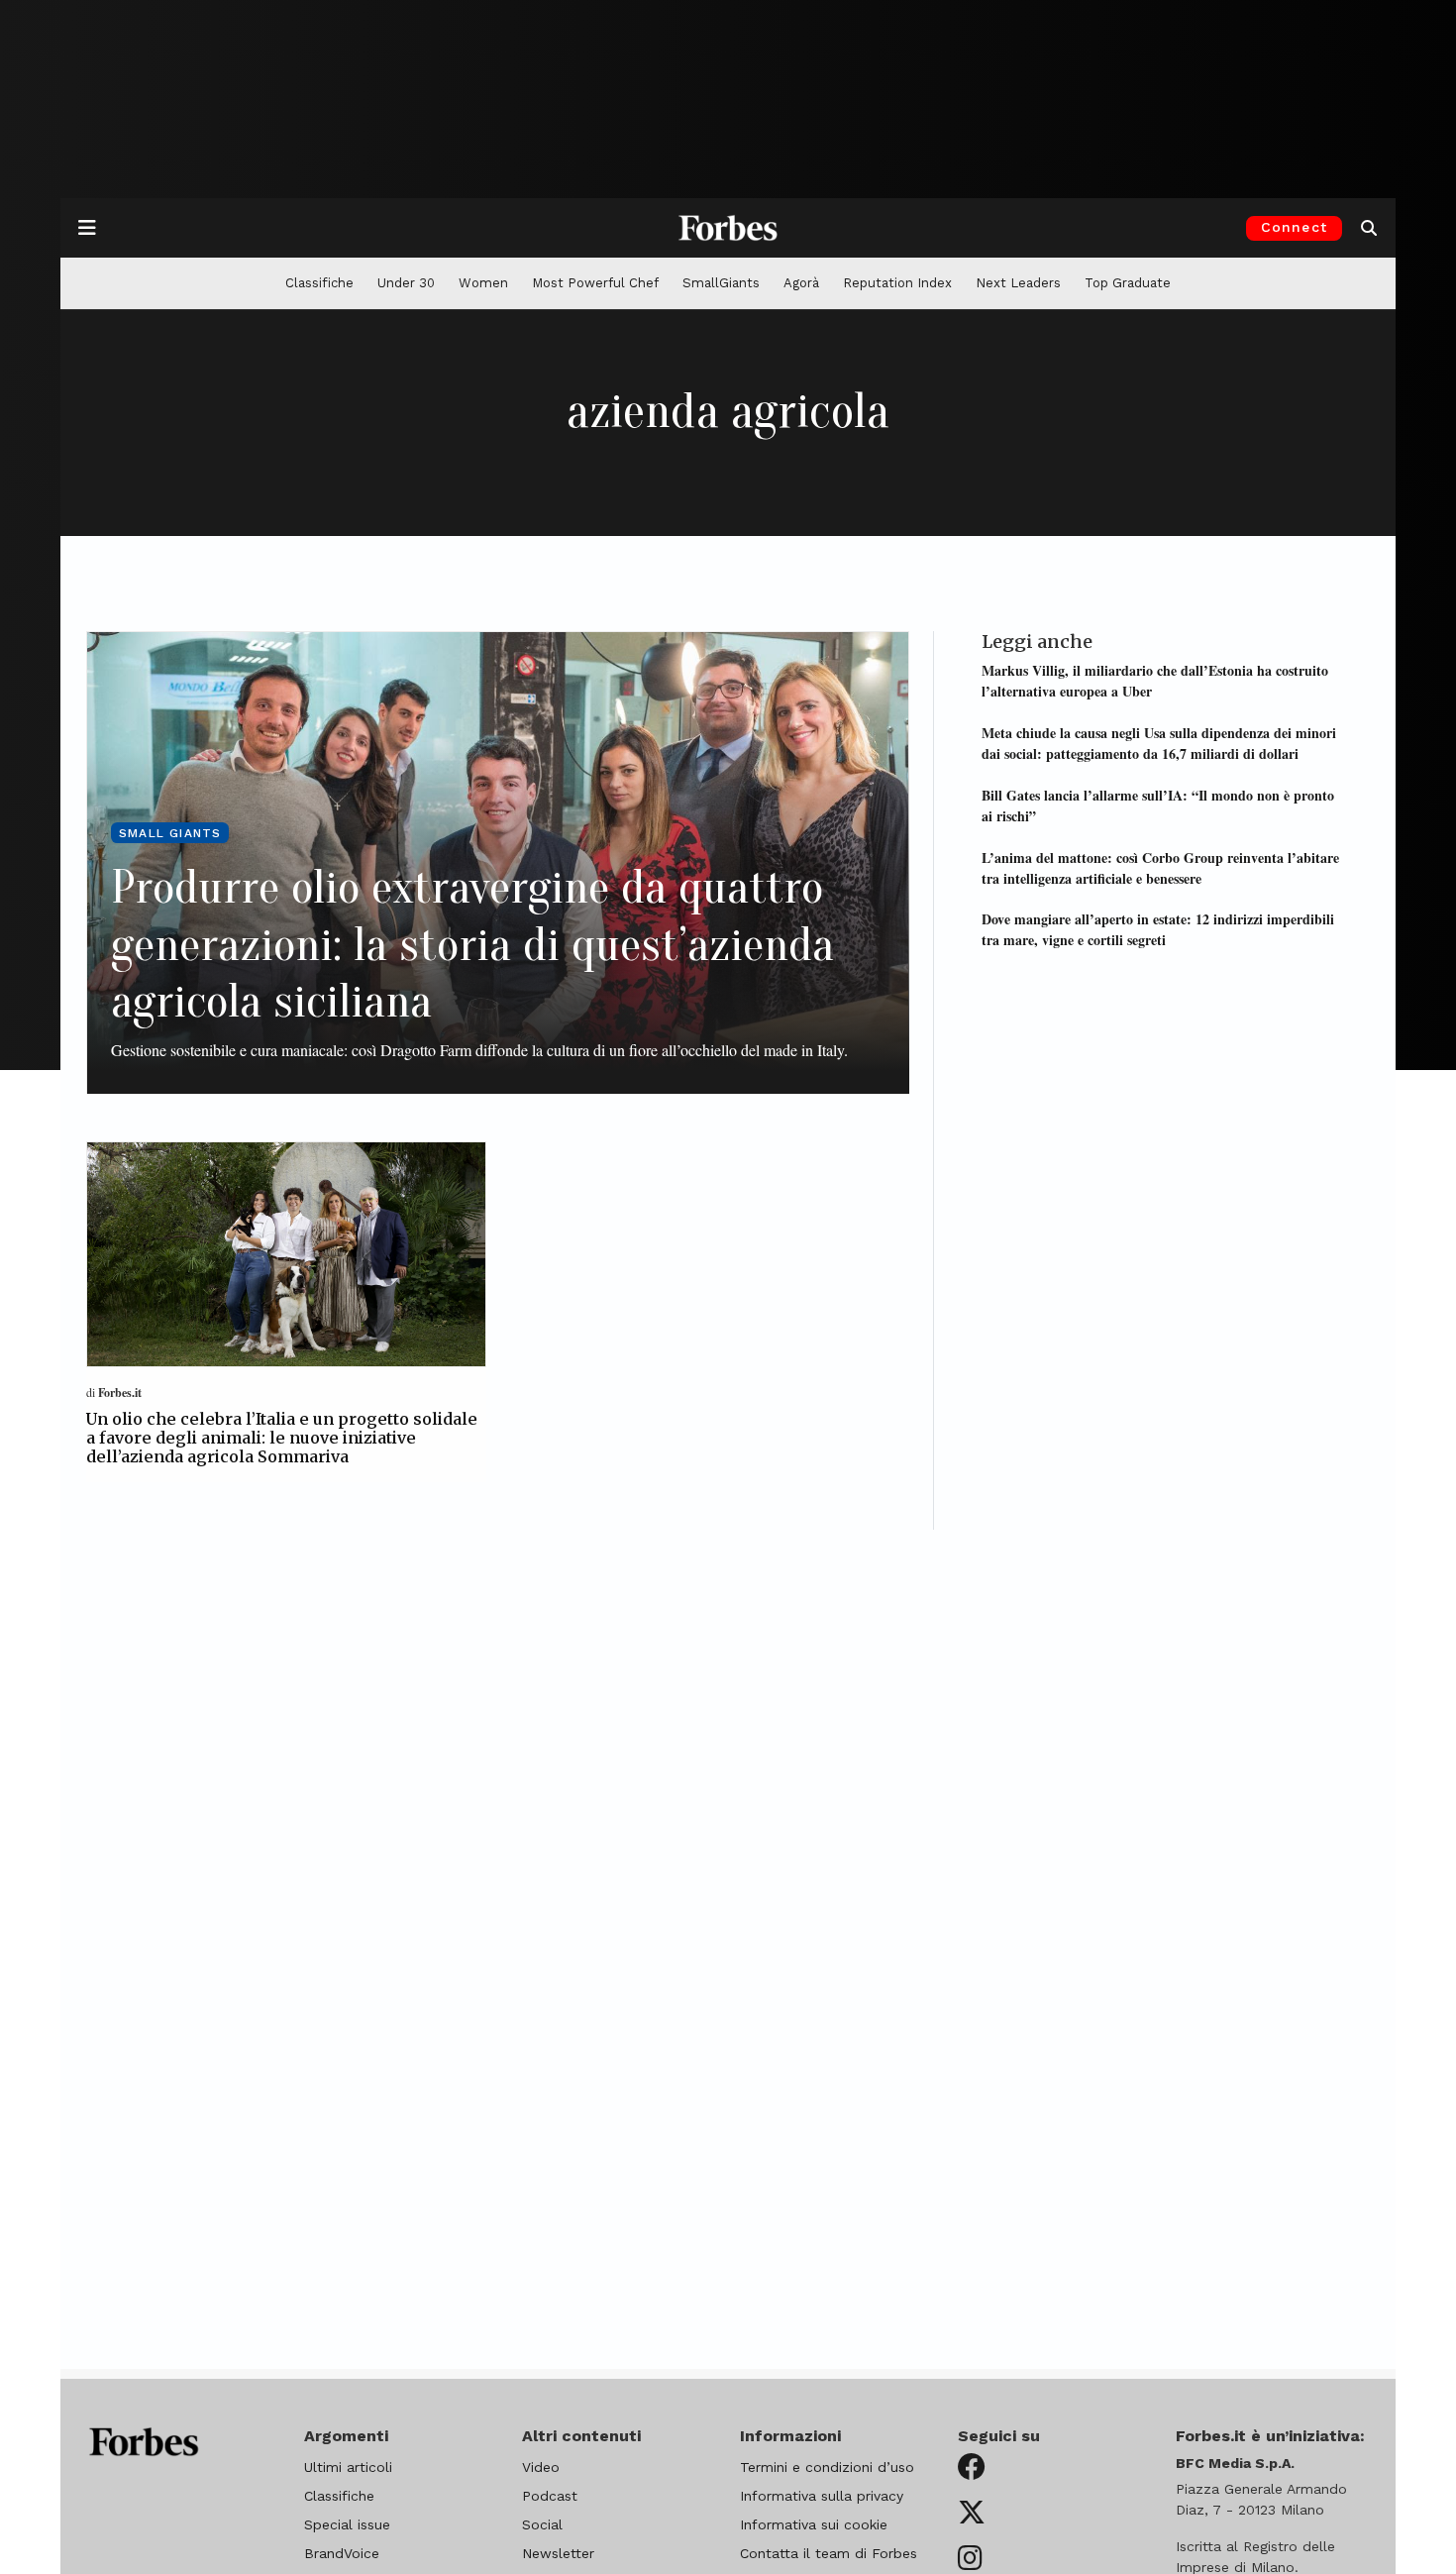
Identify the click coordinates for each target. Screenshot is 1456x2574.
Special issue (347, 2524)
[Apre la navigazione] (87, 228)
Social (542, 2524)
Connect (1294, 227)
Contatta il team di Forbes (829, 2553)
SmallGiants (721, 283)
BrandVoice (342, 2553)
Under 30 (406, 283)
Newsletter (558, 2553)
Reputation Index (897, 283)
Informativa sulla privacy (822, 2496)
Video (541, 2467)
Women (483, 283)
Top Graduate (1128, 283)
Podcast (550, 2496)
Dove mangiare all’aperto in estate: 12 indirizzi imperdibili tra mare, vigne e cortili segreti (1158, 929)
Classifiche (319, 283)
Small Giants (170, 833)
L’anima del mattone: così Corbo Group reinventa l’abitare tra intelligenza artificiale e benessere (1160, 867)
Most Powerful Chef (595, 283)
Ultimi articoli (348, 2467)
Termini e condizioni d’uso (827, 2467)
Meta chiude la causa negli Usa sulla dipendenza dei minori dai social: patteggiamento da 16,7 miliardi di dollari (1159, 743)
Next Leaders (1018, 283)
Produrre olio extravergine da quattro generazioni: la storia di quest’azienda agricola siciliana (472, 944)
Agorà (801, 283)
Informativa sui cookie (814, 2524)
